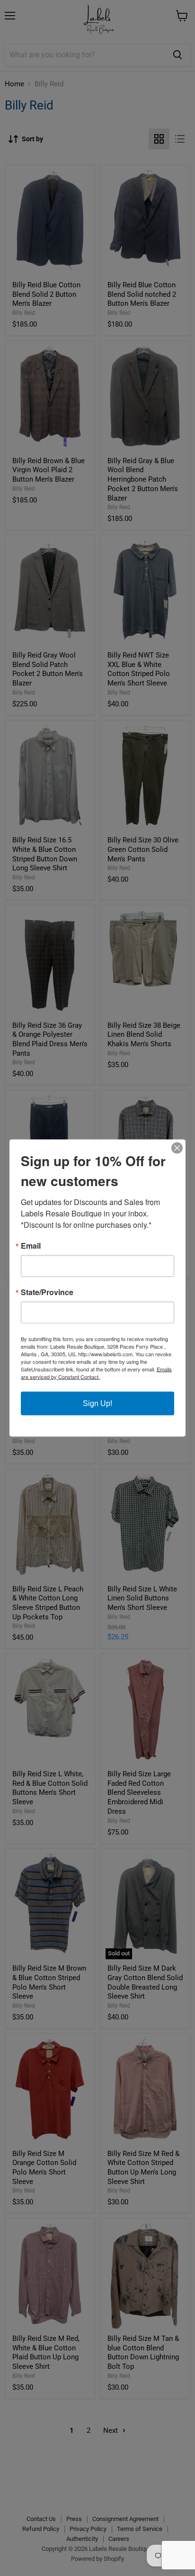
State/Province (47, 1292)
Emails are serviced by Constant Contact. (96, 1373)
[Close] (177, 1148)
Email (31, 1246)
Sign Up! (97, 1403)
